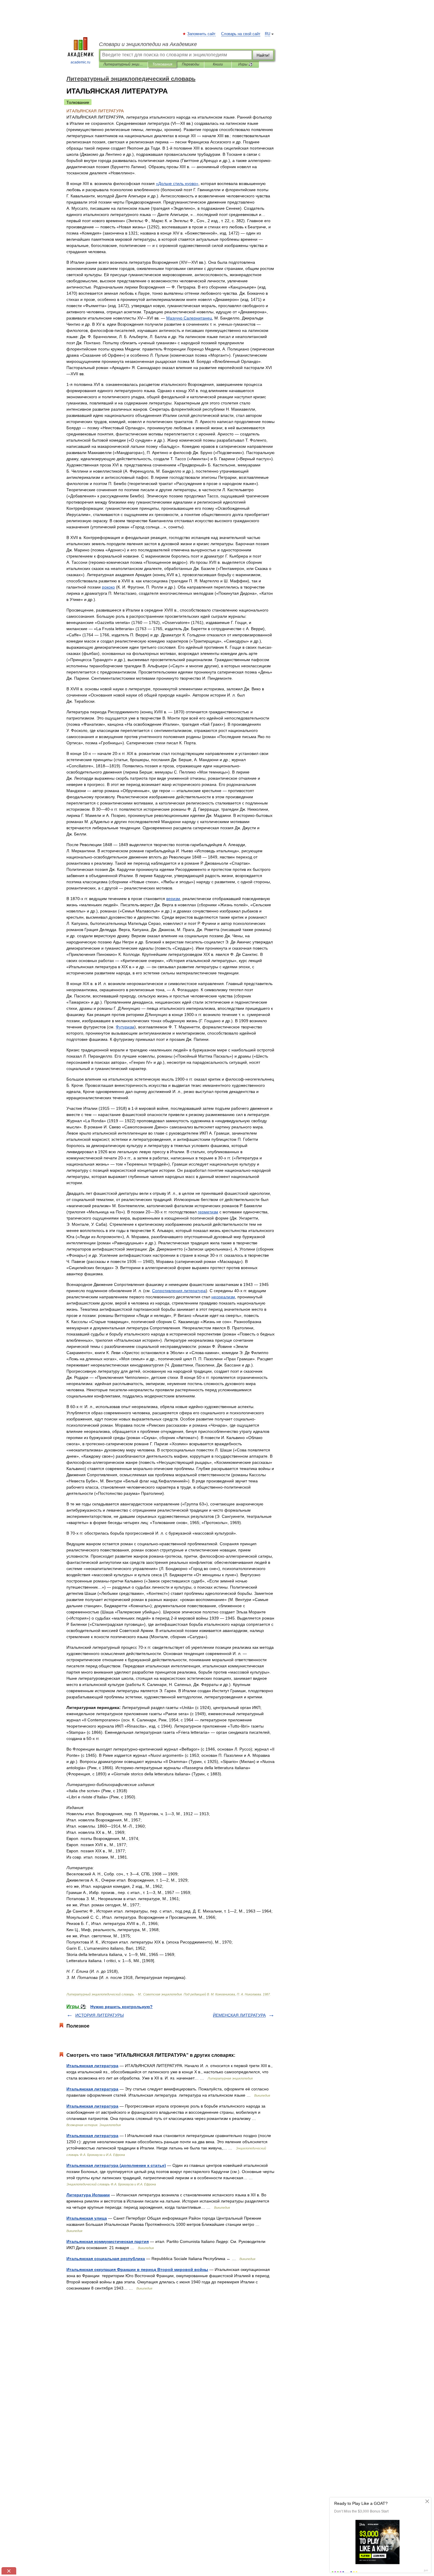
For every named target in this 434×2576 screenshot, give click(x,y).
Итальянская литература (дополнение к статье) (116, 2165)
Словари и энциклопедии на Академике (148, 44)
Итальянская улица (87, 2218)
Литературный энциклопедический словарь (123, 64)
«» (177, 183)
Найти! (263, 55)
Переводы (191, 64)
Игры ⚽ (245, 64)
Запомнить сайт (202, 34)
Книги (218, 64)
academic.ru (80, 62)
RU (267, 34)
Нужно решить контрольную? (121, 2007)
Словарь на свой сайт (241, 34)
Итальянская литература (92, 2066)
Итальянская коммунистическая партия (108, 2241)
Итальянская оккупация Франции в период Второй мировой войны (137, 2269)
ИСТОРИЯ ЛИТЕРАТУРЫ (99, 2015)
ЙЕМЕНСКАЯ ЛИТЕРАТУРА (239, 2015)
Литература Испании (88, 2195)
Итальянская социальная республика (106, 2259)
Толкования (162, 64)
